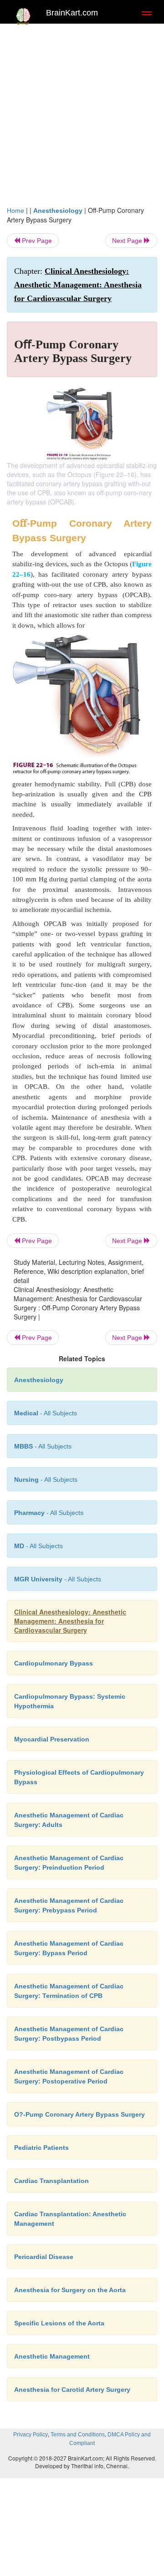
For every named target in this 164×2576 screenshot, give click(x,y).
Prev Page (36, 241)
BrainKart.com (72, 13)
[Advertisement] (82, 119)
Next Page (128, 241)
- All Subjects (38, 1546)
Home (15, 211)
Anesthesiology (58, 211)
